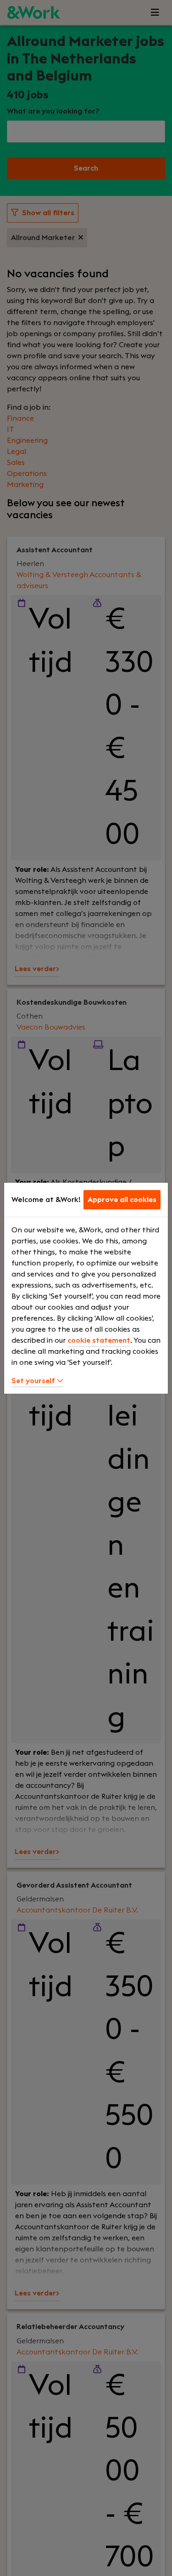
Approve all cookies (122, 1200)
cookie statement (99, 1340)
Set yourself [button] (34, 1381)
